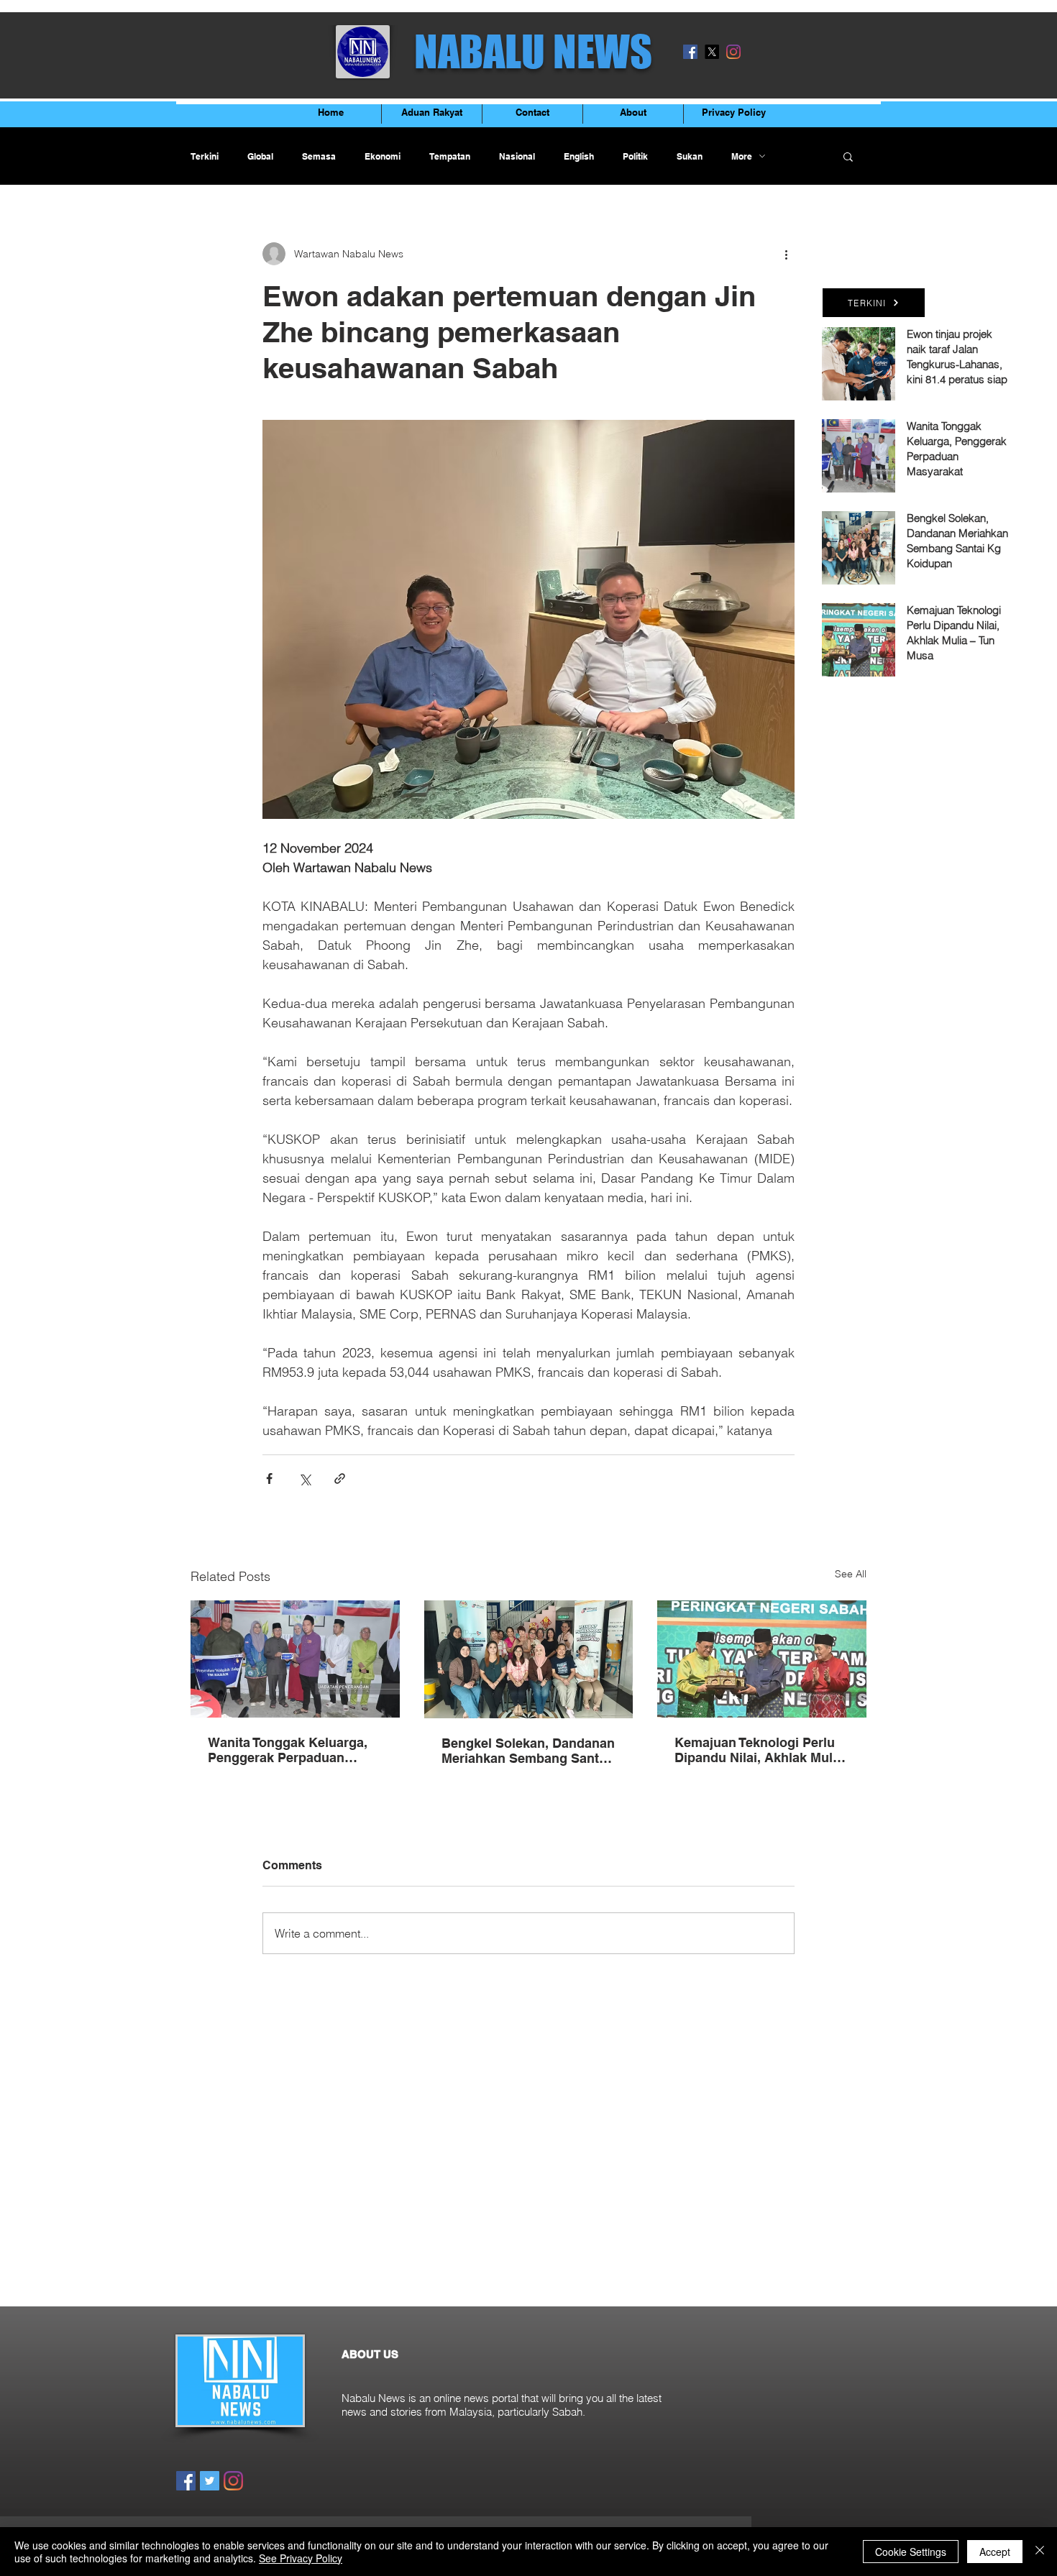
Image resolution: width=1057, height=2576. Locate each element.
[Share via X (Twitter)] (305, 1479)
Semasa (319, 156)
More (742, 156)
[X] (712, 52)
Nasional (517, 156)
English (579, 156)
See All (851, 1574)
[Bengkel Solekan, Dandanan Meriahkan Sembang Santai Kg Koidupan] (529, 1659)
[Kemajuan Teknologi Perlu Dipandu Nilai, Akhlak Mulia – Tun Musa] (762, 1659)
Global (260, 156)
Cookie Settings (911, 2552)
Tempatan (450, 156)
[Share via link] (340, 1479)
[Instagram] (733, 52)
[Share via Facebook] (269, 1479)
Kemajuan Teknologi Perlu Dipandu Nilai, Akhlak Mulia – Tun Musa (759, 1750)
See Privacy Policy (301, 2558)
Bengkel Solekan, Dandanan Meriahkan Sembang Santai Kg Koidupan (528, 1751)
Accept (995, 2552)
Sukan (690, 156)
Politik (635, 156)
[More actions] (786, 254)
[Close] (1040, 2552)
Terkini (205, 156)
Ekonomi (383, 156)
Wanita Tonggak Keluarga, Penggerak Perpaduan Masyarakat (288, 1750)
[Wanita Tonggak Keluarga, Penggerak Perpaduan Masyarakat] (295, 1659)
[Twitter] (210, 2481)
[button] (848, 156)
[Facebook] (690, 52)
